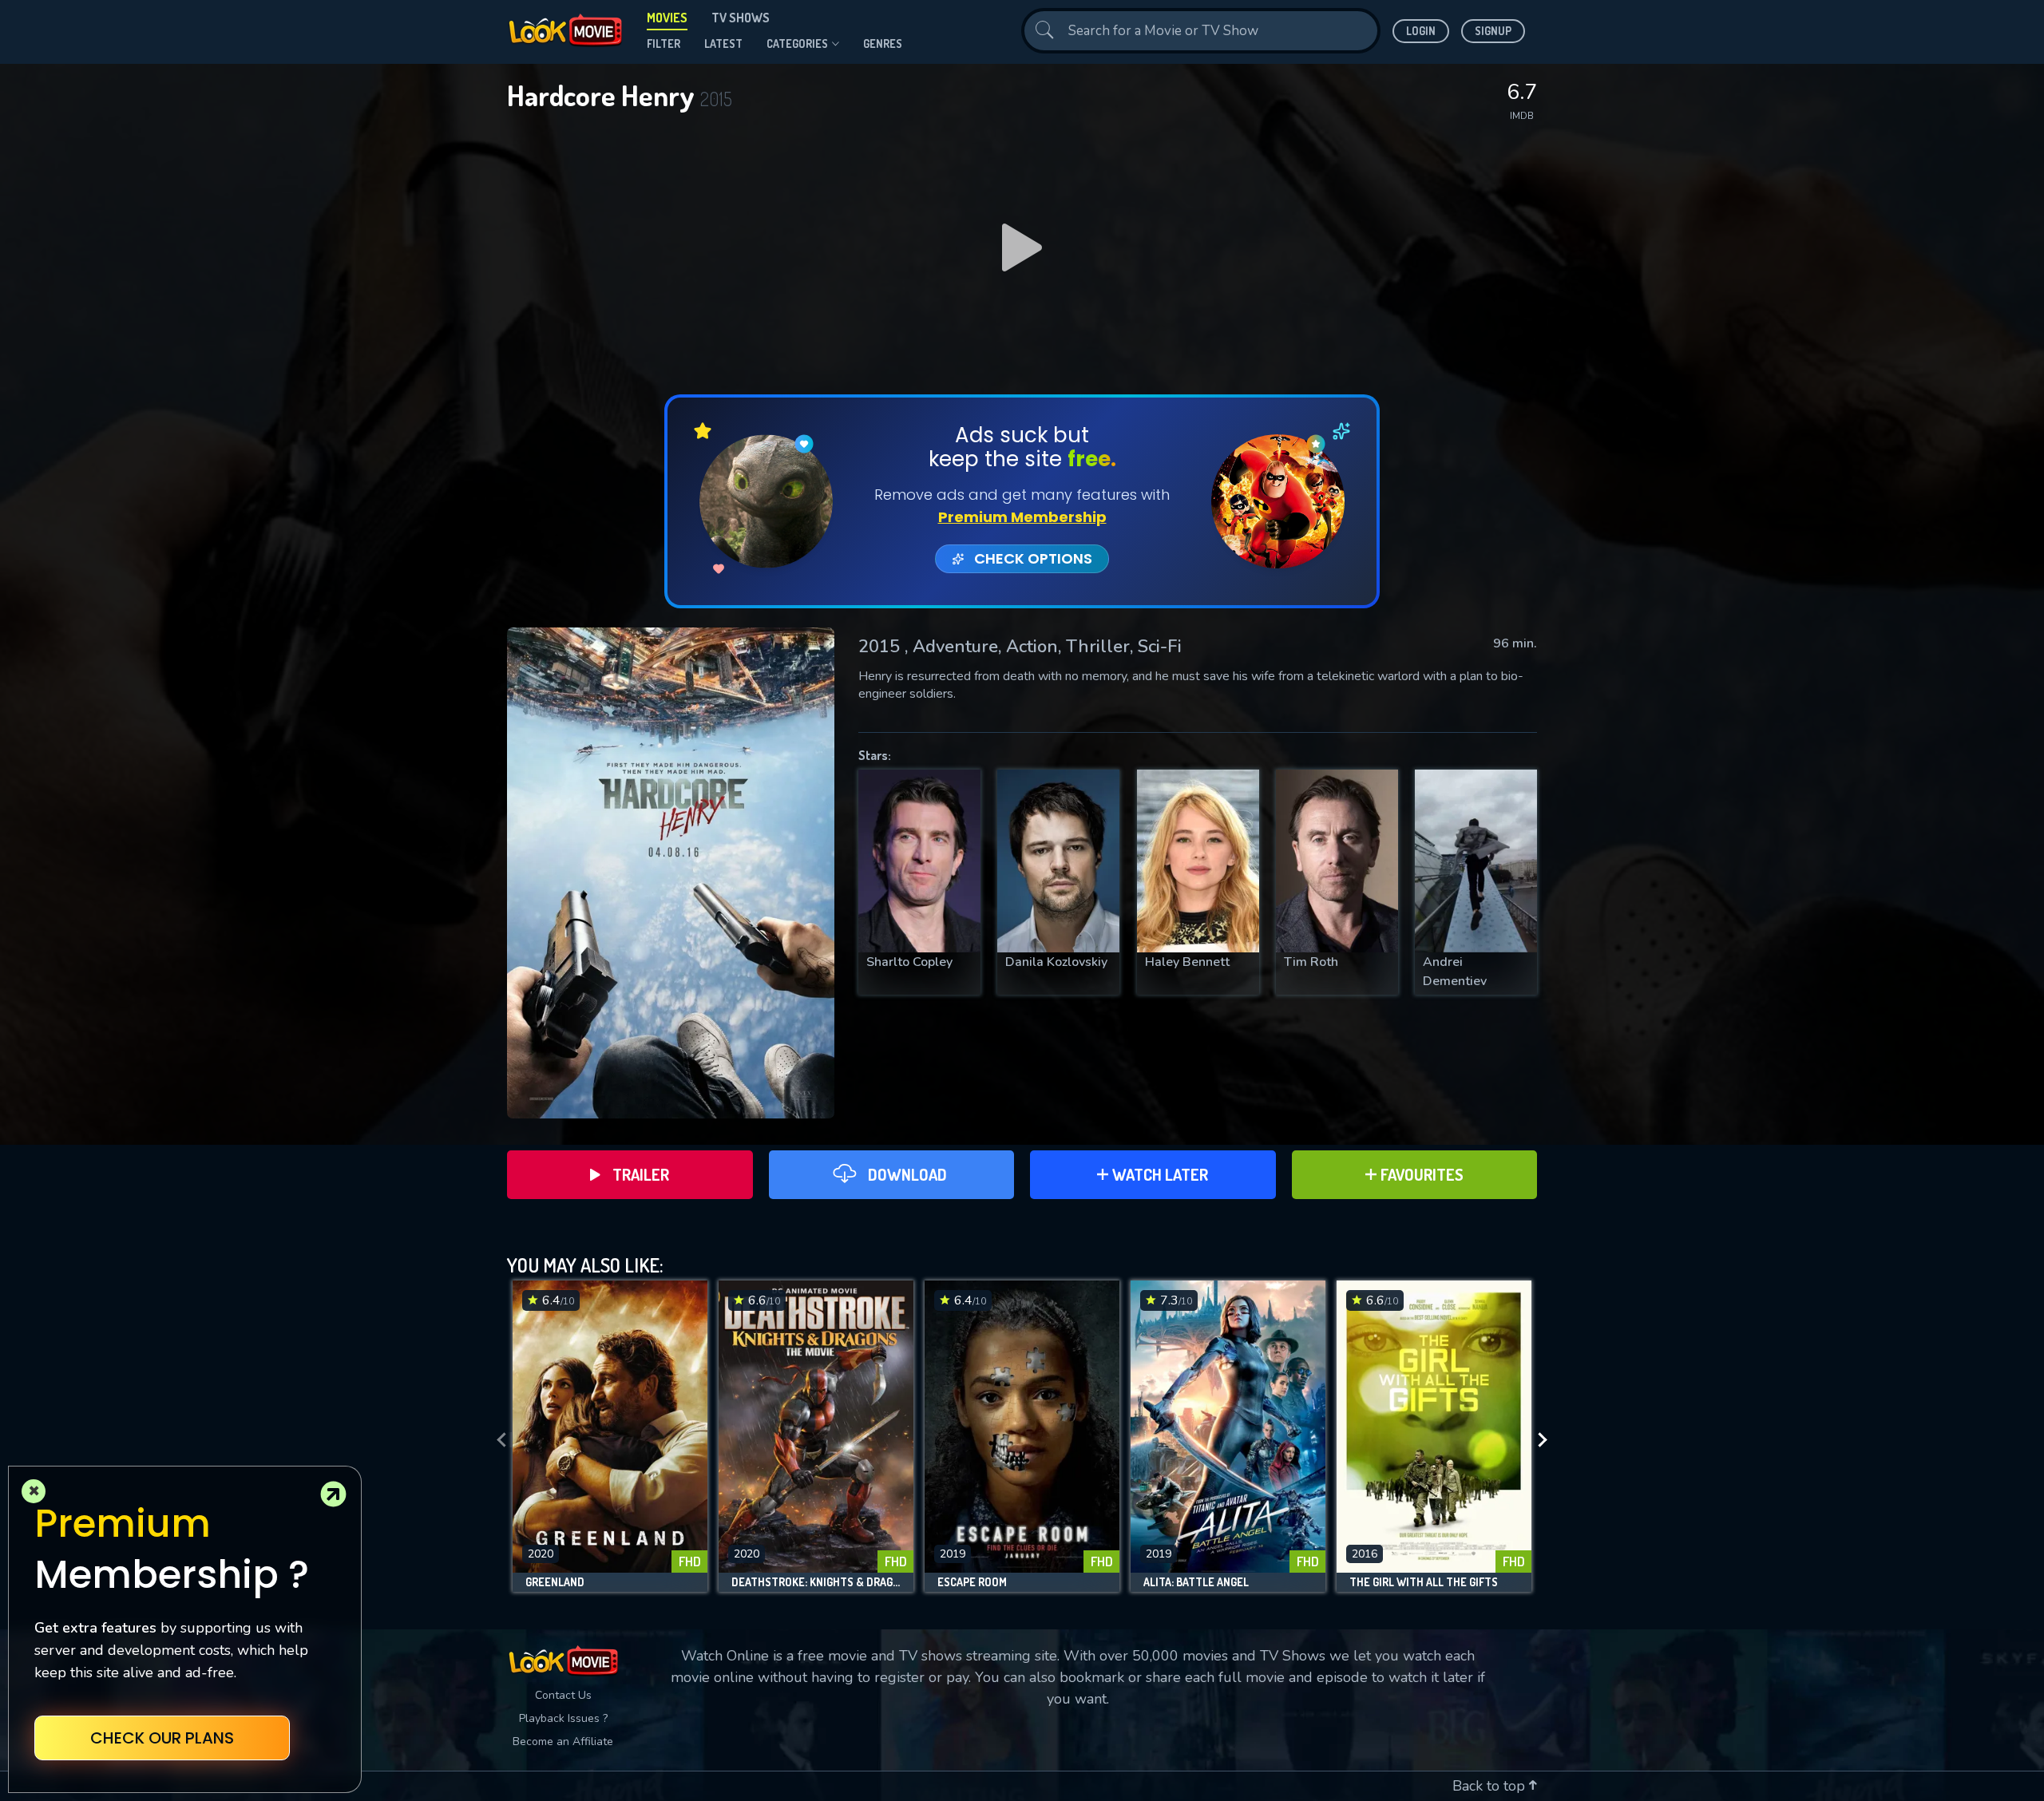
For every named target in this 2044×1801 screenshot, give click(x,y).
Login (1421, 31)
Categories (797, 44)
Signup (1493, 31)
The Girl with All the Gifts (1424, 1582)
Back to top (1491, 1786)
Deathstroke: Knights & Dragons (816, 1582)
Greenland (555, 1582)
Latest (723, 44)
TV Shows (741, 18)
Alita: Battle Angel (1196, 1582)
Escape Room (972, 1582)
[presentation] (497, 1440)
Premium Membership (1022, 517)
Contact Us (563, 1695)
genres (883, 44)
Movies (667, 18)
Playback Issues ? (563, 1718)
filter (664, 44)
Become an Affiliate (563, 1742)
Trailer (641, 1174)
